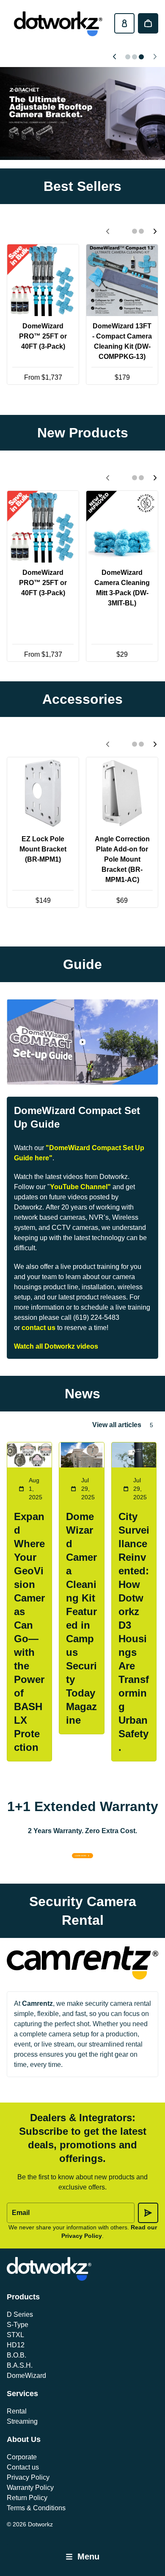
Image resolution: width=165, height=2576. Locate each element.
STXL (15, 2335)
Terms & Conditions (36, 2508)
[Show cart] (148, 23)
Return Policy (27, 2498)
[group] (82, 113)
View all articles (117, 1425)
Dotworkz (40, 2524)
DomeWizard (26, 2376)
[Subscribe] (148, 2213)
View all (83, 402)
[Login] (124, 23)
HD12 (16, 2345)
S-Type (18, 2325)
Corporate (22, 2457)
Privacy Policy (28, 2477)
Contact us (23, 2467)
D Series (20, 2314)
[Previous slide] (114, 57)
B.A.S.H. (20, 2365)
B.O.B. (16, 2355)
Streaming (22, 2421)
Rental (17, 2411)
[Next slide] (155, 57)
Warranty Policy (30, 2488)
